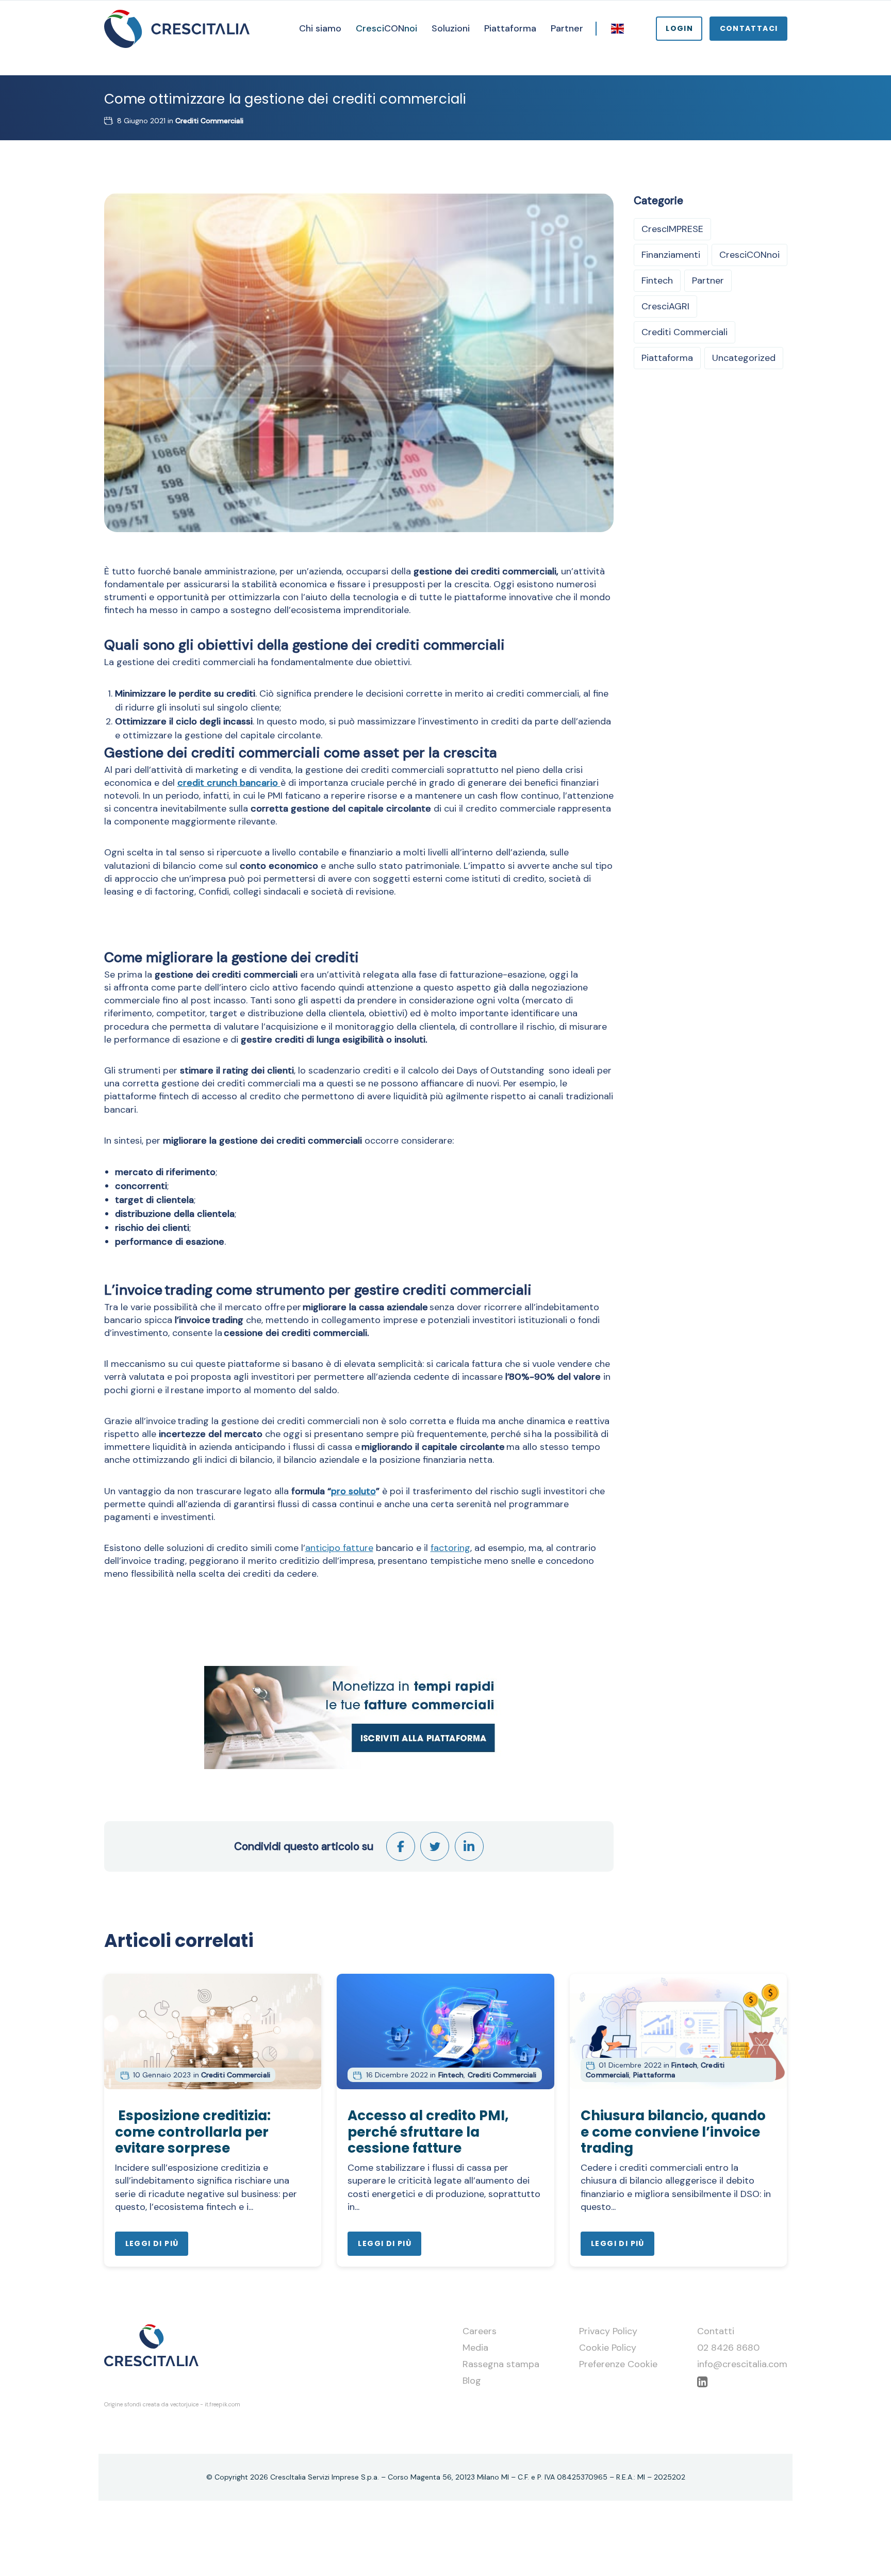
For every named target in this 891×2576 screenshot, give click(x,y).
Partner (567, 28)
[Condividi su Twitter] (435, 1846)
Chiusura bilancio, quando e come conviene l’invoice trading (673, 2132)
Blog (472, 2381)
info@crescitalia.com (742, 2364)
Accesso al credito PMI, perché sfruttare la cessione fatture (428, 2132)
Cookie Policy (608, 2348)
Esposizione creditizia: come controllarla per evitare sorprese (193, 2132)
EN (618, 28)
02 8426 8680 (728, 2348)
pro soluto (353, 1491)
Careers (480, 2331)
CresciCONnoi (749, 255)
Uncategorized (744, 358)
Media (475, 2348)
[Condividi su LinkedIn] (469, 1846)
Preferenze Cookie (618, 2364)
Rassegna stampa (501, 2364)
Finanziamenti (671, 255)
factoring (450, 1548)
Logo (177, 29)
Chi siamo (320, 28)
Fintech (657, 280)
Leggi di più (152, 2243)
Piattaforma (510, 28)
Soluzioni (451, 28)
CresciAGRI (665, 306)
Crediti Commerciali (209, 121)
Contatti (716, 2331)
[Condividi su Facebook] (401, 1846)
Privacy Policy (608, 2331)
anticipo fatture (339, 1548)
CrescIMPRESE (672, 229)
